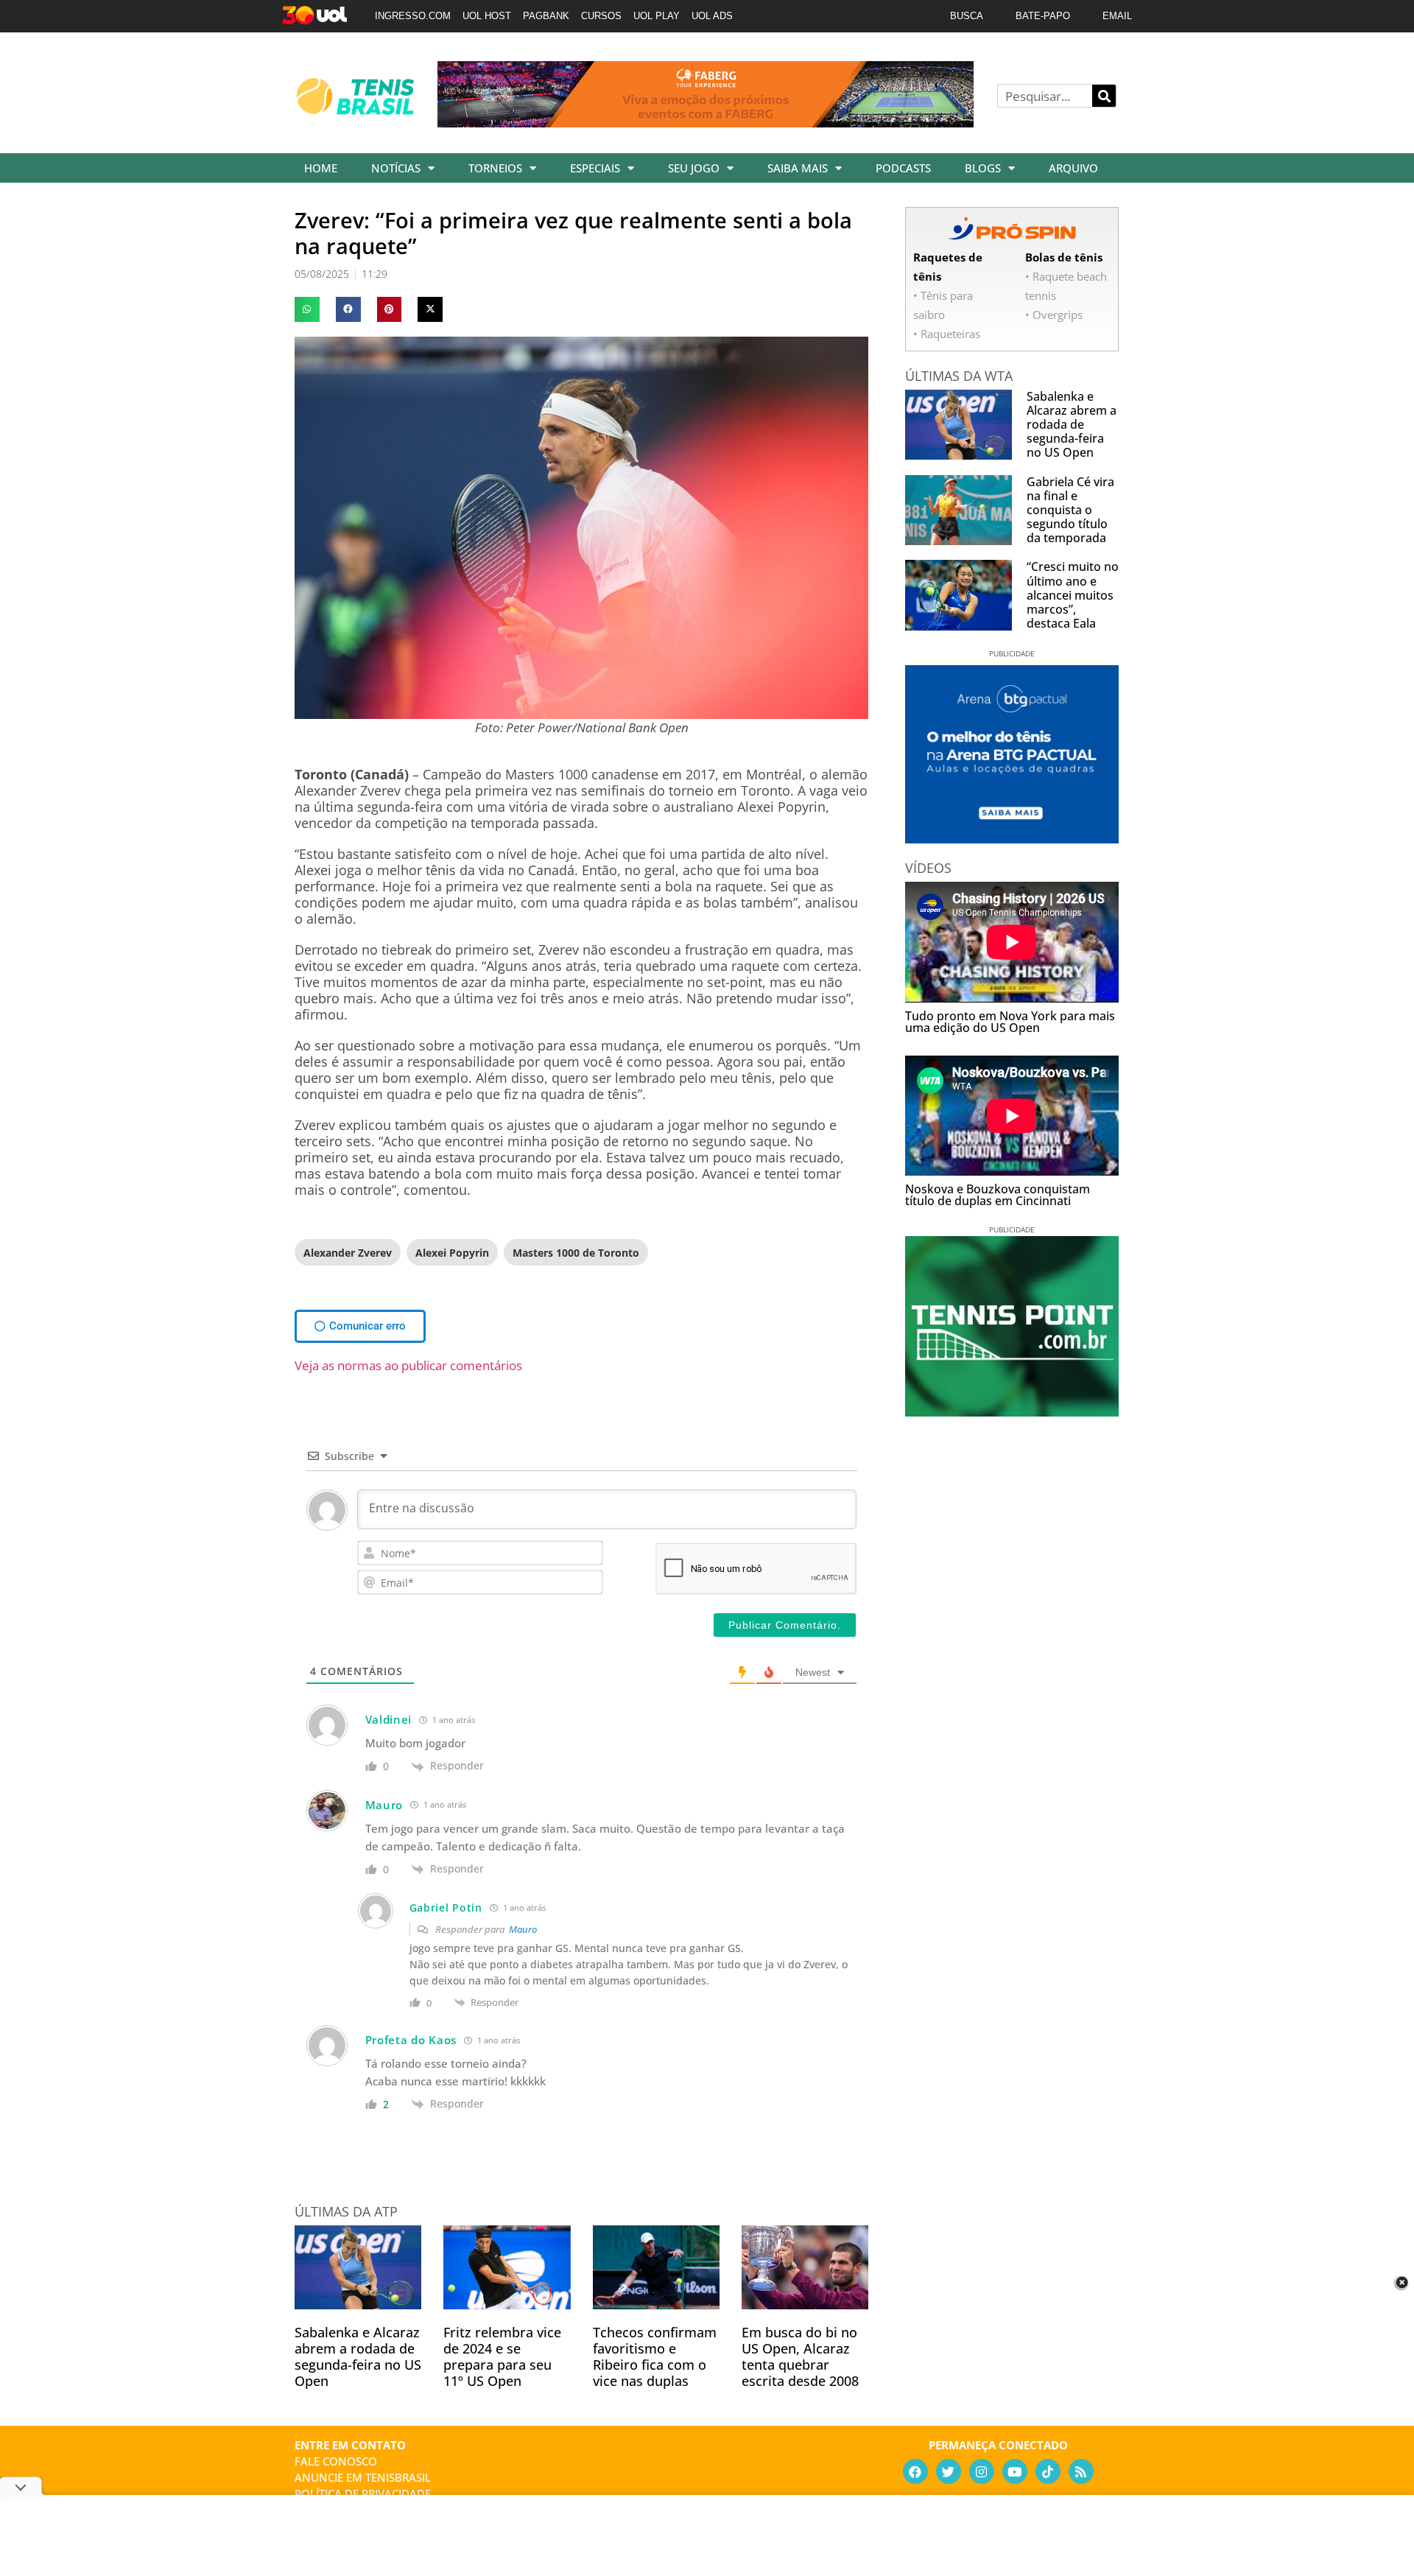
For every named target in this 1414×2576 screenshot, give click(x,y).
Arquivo (1073, 168)
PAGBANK (546, 16)
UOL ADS (712, 16)
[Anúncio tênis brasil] (1012, 838)
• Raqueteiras (947, 334)
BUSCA (967, 16)
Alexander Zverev (348, 1253)
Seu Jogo (694, 168)
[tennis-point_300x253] (1012, 1411)
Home (321, 168)
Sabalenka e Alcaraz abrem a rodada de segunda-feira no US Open (358, 2356)
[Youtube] (1015, 2471)
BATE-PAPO (1043, 16)
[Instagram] (982, 2471)
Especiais (595, 168)
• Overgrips (1054, 315)
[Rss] (1081, 2471)
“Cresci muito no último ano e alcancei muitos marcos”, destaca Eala (1073, 595)
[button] (307, 309)
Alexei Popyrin (452, 1253)
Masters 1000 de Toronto (576, 1253)
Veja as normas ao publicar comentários (408, 1365)
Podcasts (903, 168)
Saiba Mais (798, 168)
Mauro (523, 1929)
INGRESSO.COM (413, 16)
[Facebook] (915, 2471)
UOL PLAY (657, 16)
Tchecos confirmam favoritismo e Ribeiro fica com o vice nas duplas (655, 2356)
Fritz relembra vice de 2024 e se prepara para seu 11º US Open (502, 2356)
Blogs (983, 168)
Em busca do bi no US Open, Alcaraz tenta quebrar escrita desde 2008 (800, 2356)
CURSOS (601, 16)
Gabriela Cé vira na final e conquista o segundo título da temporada (1070, 510)
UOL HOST (487, 16)
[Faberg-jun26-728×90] (706, 122)
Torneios (495, 168)
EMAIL (1117, 16)
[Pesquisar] (1104, 96)
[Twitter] (949, 2471)
